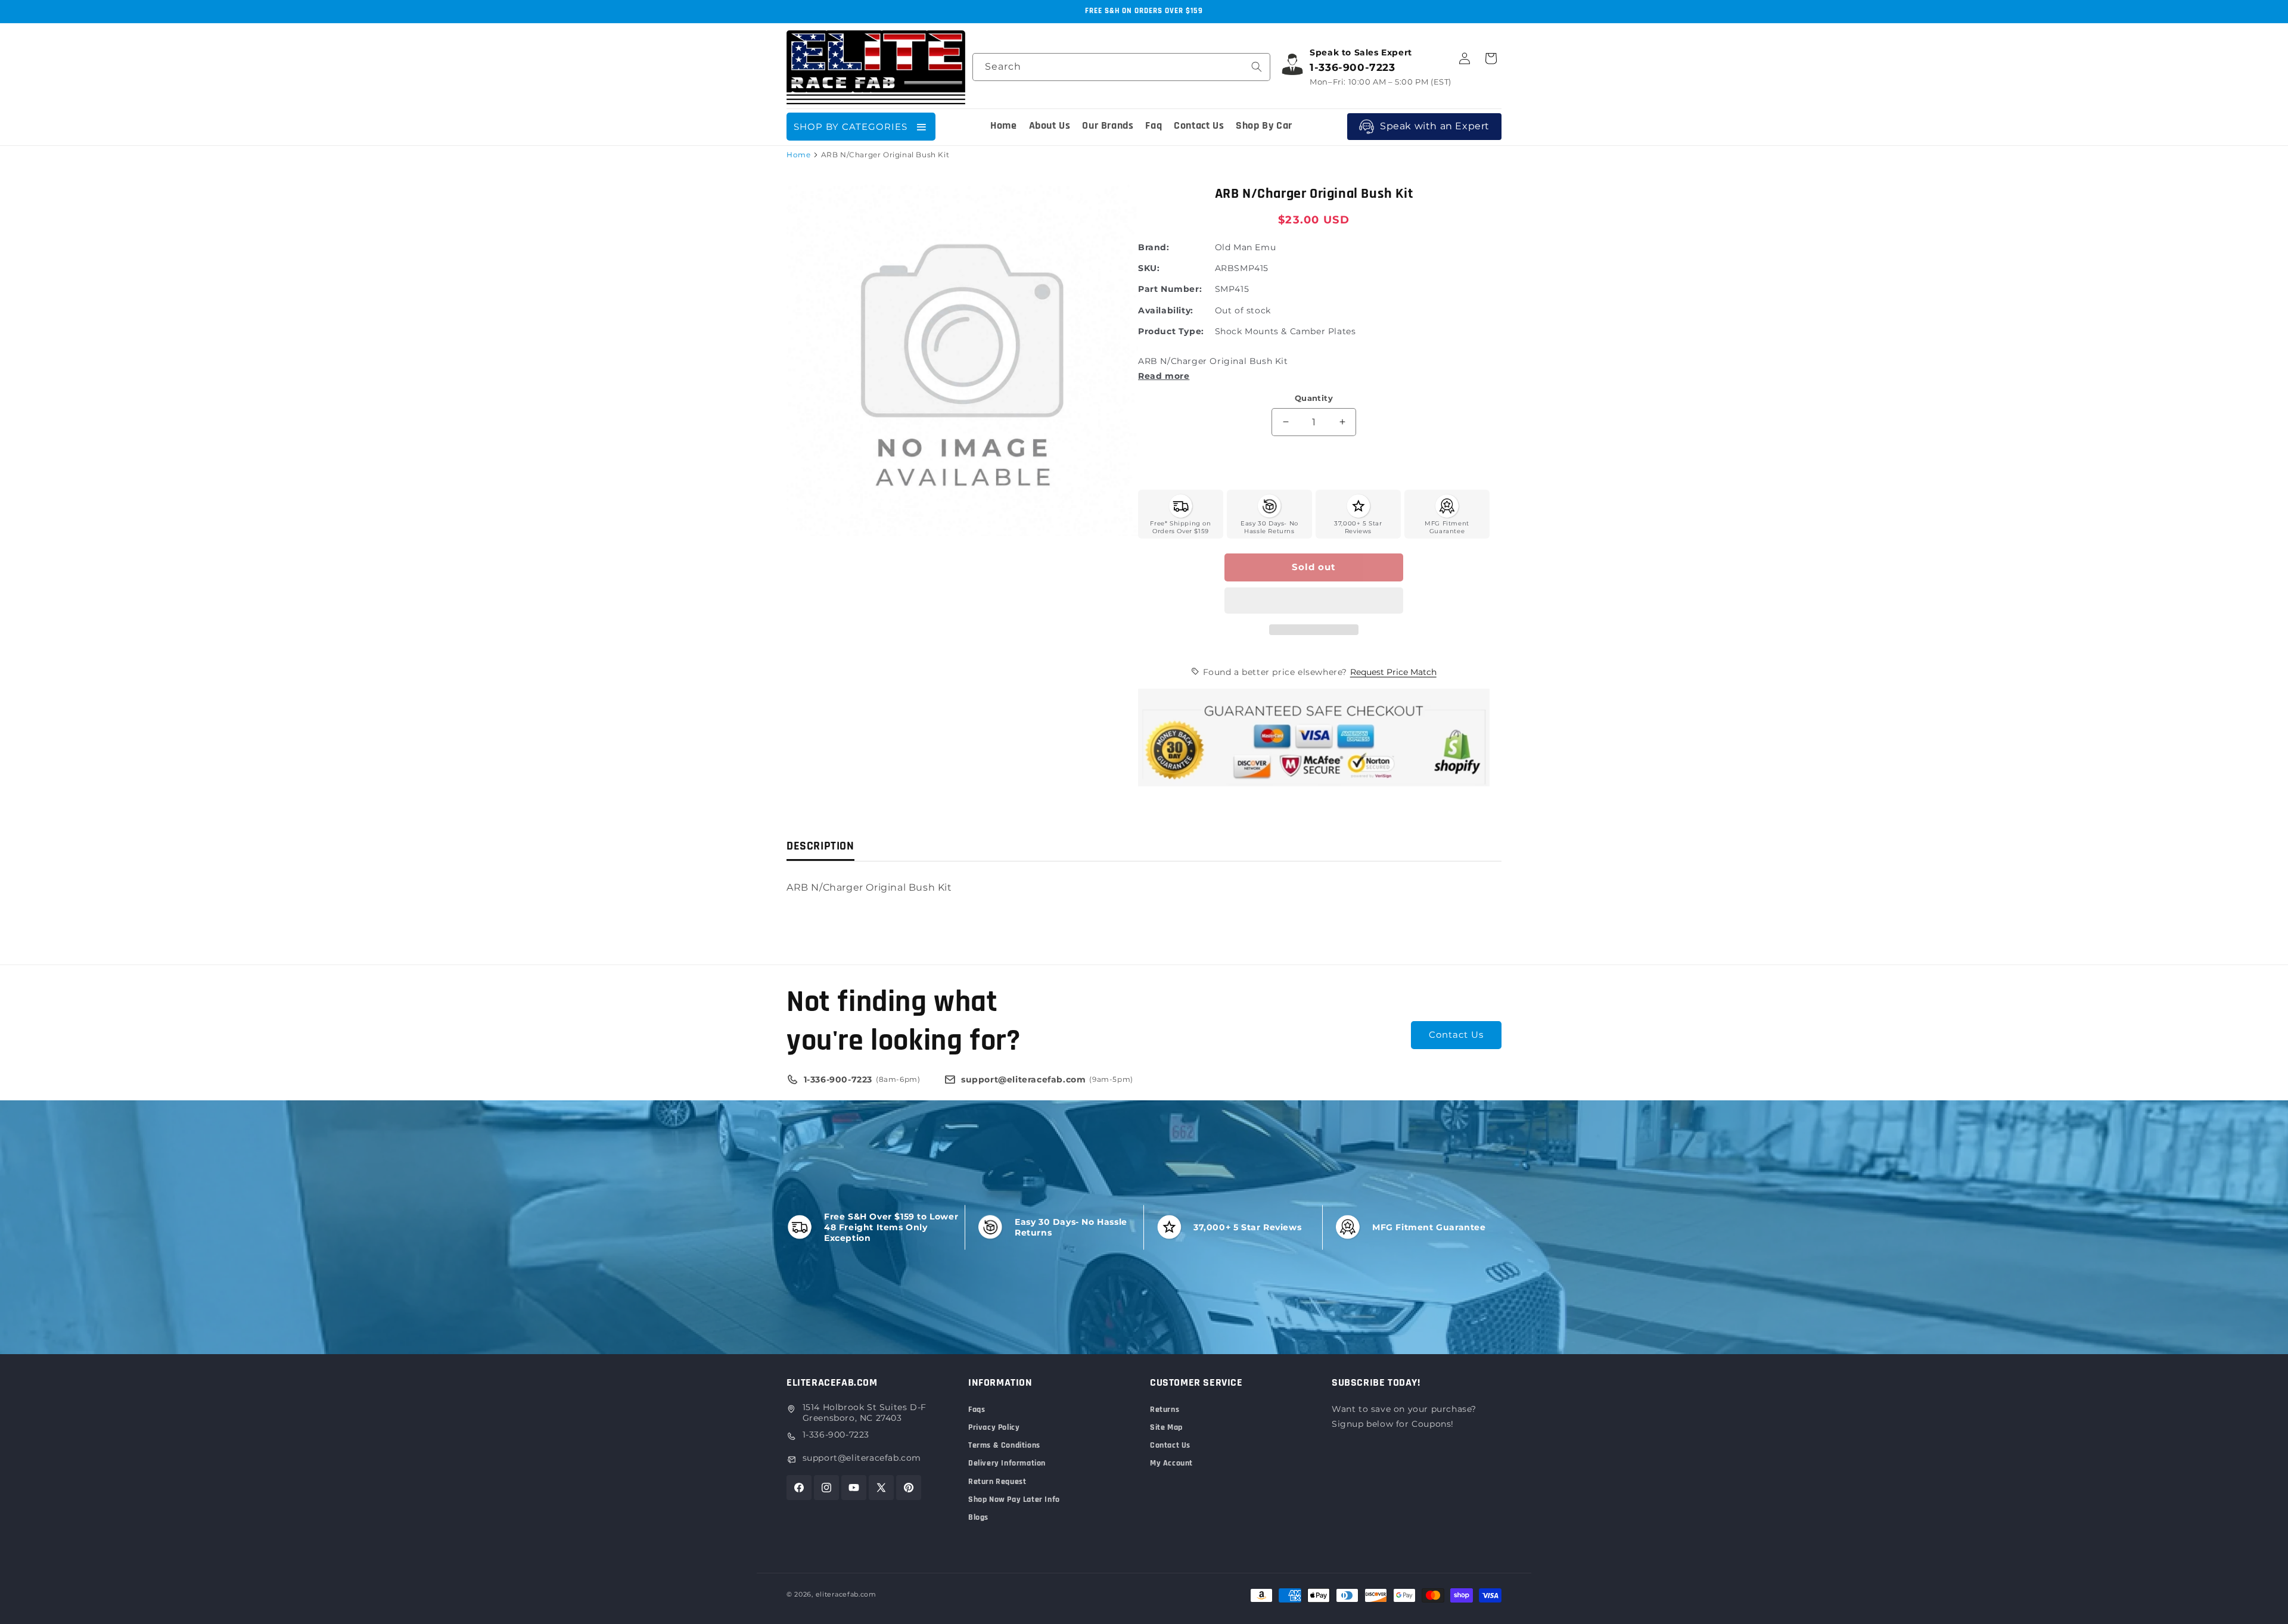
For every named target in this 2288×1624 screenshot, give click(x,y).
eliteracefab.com (846, 1594)
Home (798, 155)
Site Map (1166, 1427)
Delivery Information (1007, 1463)
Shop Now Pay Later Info (1014, 1499)
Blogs (978, 1517)
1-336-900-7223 (836, 1435)
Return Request (997, 1482)
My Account (1171, 1463)
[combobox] (1121, 67)
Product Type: (1171, 331)
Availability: (1166, 310)
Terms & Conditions (1004, 1445)
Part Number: (1170, 289)
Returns (1165, 1410)
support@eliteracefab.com (862, 1458)
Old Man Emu (1246, 247)
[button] (1314, 601)
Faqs (977, 1410)
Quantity (1314, 398)
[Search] (1257, 67)
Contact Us (1456, 1035)
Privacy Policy (994, 1427)
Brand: (1154, 247)
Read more (1164, 376)
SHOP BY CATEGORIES (851, 127)
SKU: (1149, 268)
